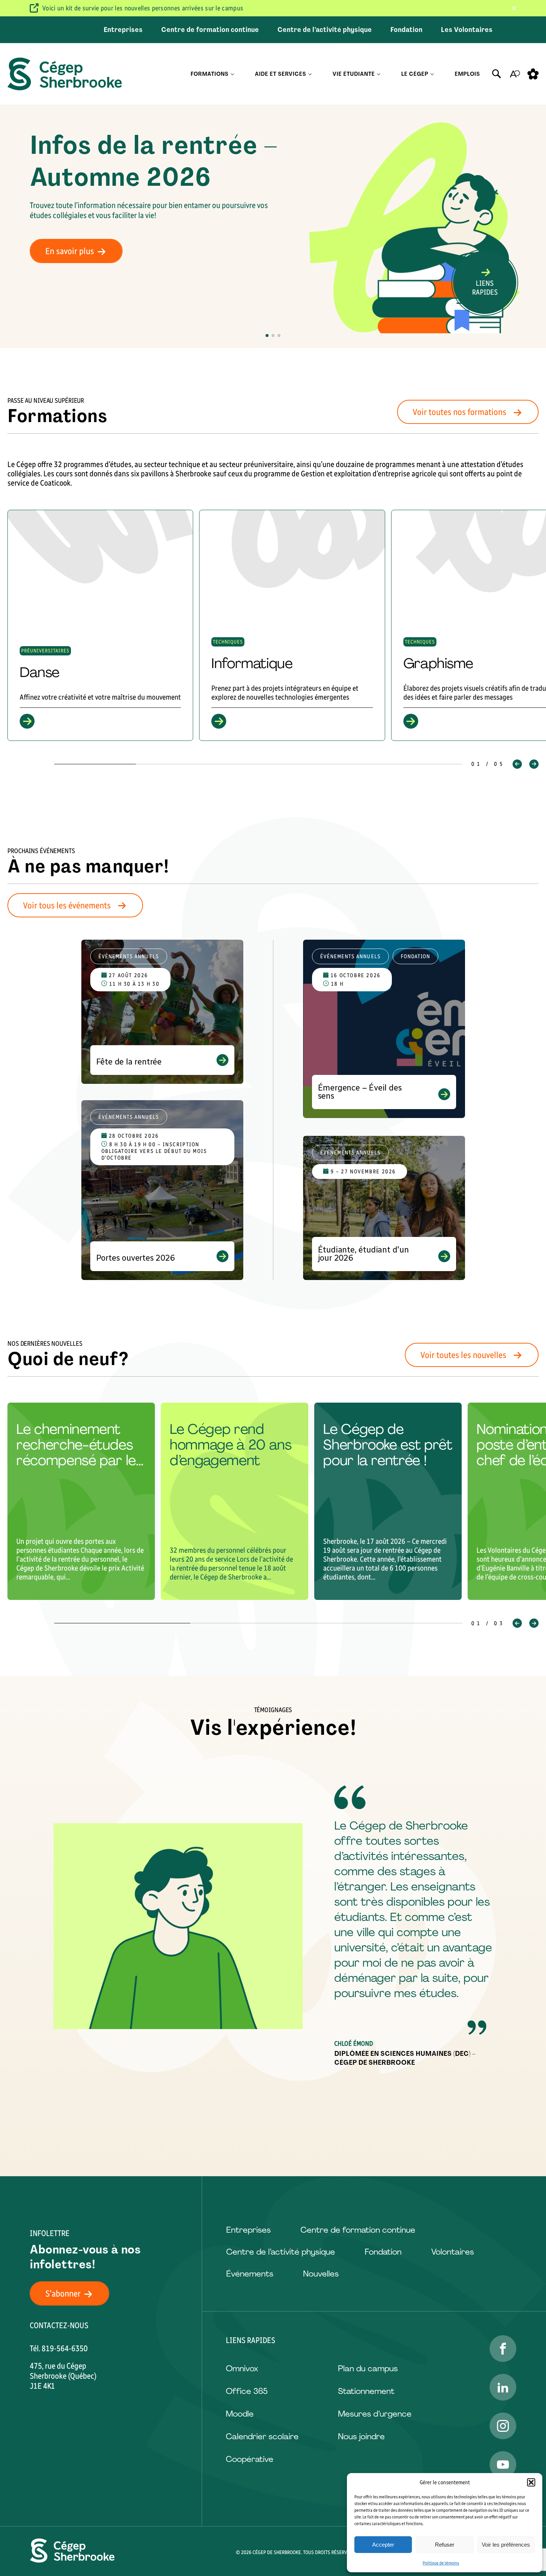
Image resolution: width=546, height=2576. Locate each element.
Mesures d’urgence (375, 2414)
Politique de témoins (441, 2563)
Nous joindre (361, 2436)
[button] (531, 2482)
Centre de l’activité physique (325, 30)
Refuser (445, 2545)
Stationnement (366, 2391)
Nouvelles (321, 2274)
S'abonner (63, 2293)
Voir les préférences (506, 2545)
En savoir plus (70, 251)
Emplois (467, 74)
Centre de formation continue (210, 30)
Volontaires (453, 2252)
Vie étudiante (354, 74)
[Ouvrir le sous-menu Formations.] (232, 74)
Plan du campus (368, 2368)
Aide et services (280, 74)
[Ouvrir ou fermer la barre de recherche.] (497, 74)
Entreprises (123, 30)
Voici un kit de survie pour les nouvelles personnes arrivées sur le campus (143, 8)
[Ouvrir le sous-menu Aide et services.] (310, 74)
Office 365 (247, 2391)
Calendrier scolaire (262, 2436)
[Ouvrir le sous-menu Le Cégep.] (432, 74)
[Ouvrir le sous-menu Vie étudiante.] (379, 74)
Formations (209, 74)
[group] (100, 625)
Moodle (240, 2414)
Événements (250, 2274)
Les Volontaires (467, 30)
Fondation (406, 30)
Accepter (383, 2545)
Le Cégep (415, 74)
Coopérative (250, 2459)
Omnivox (242, 2368)
